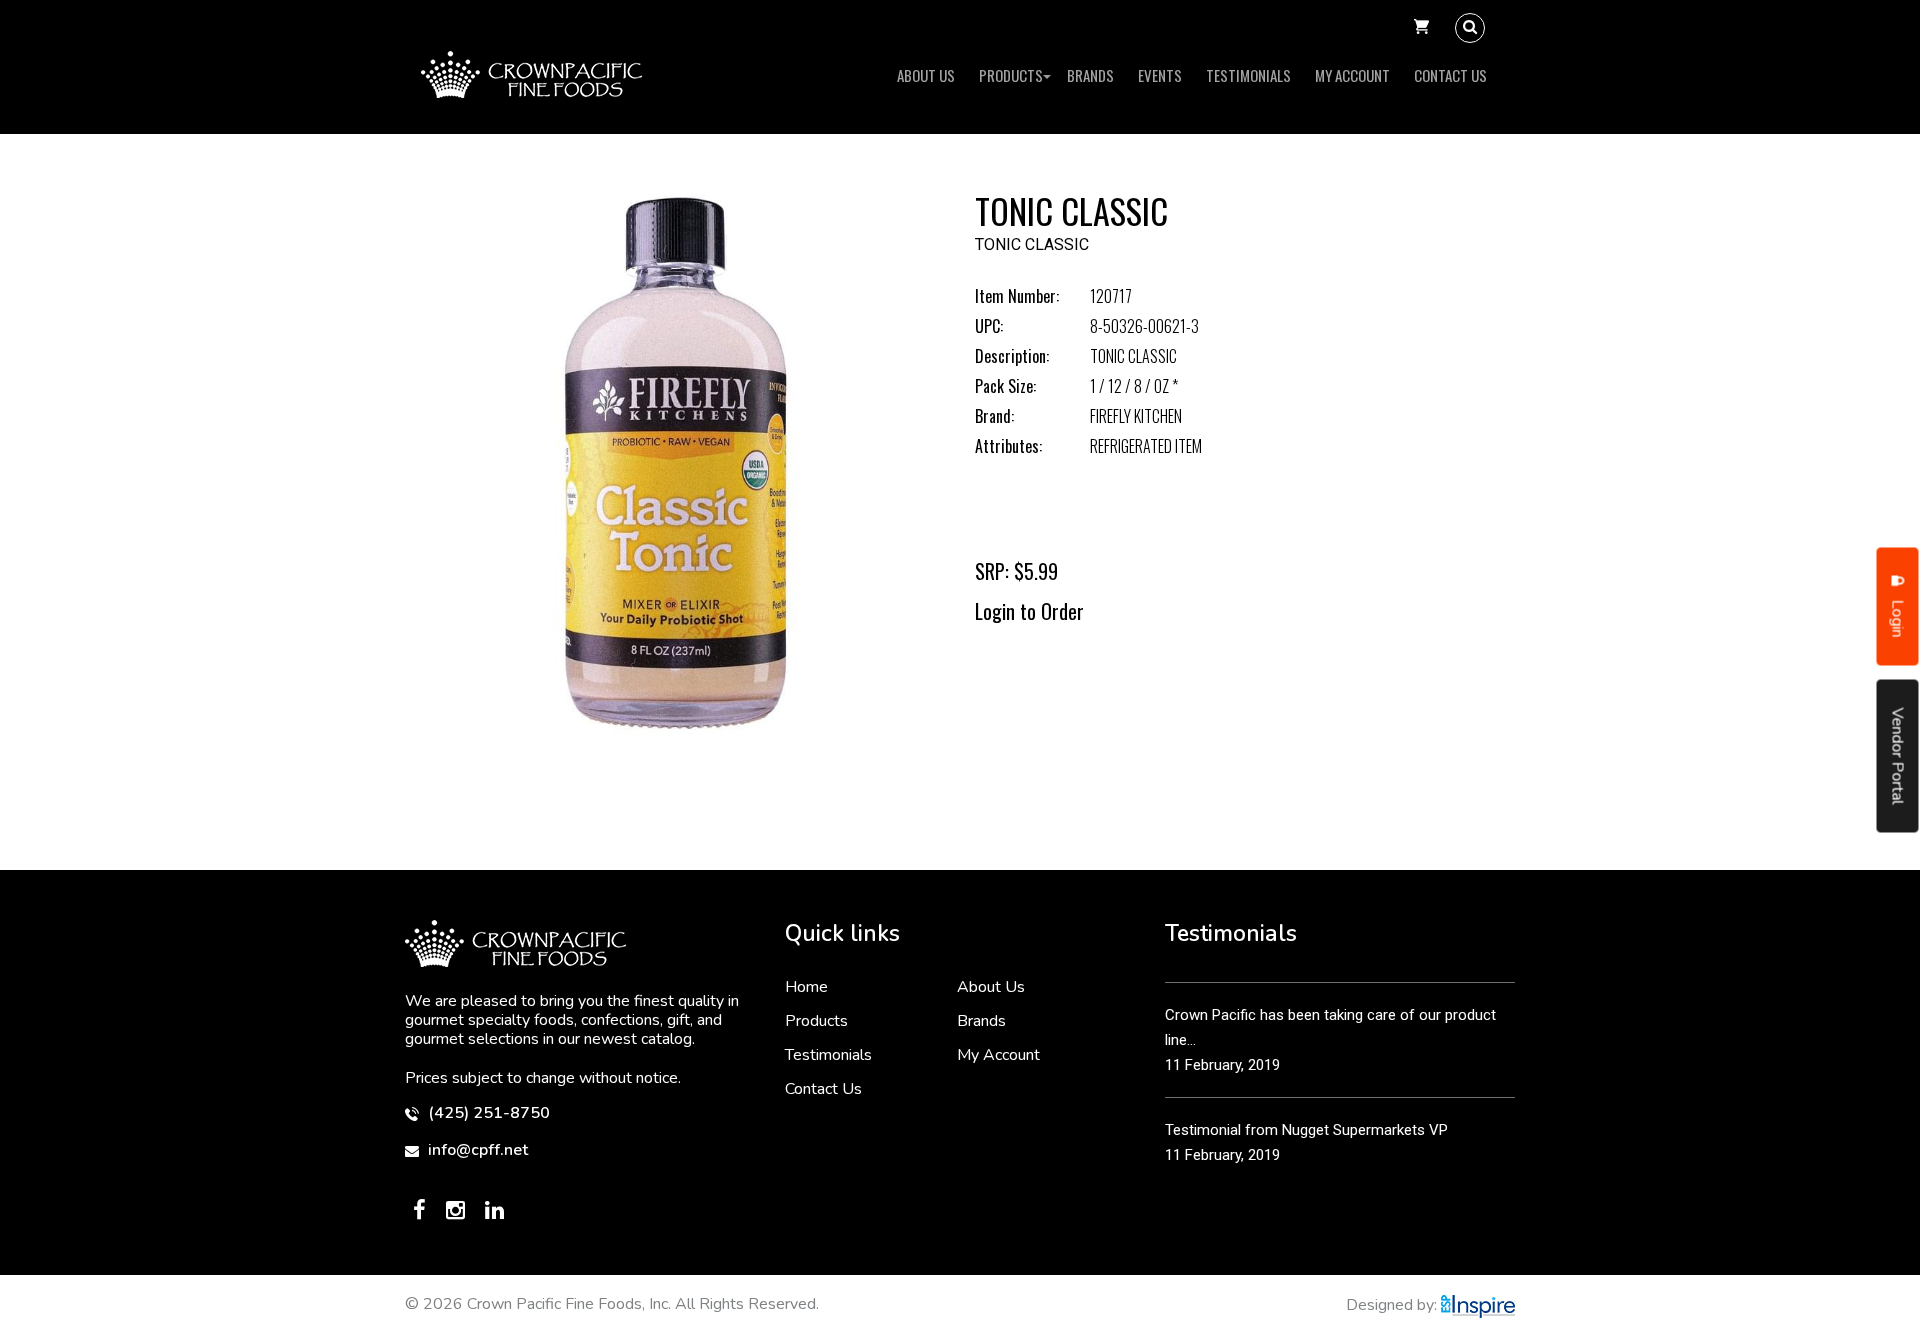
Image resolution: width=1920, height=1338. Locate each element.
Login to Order (1029, 611)
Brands (1090, 75)
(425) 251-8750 (487, 1113)
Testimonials (1248, 75)
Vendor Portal (1898, 756)
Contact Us (1450, 75)
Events (1160, 75)
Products (1011, 75)
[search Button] (1470, 28)
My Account (1352, 75)
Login (1898, 617)
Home (806, 987)
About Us (926, 75)
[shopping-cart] (1421, 28)
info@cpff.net (476, 1150)
